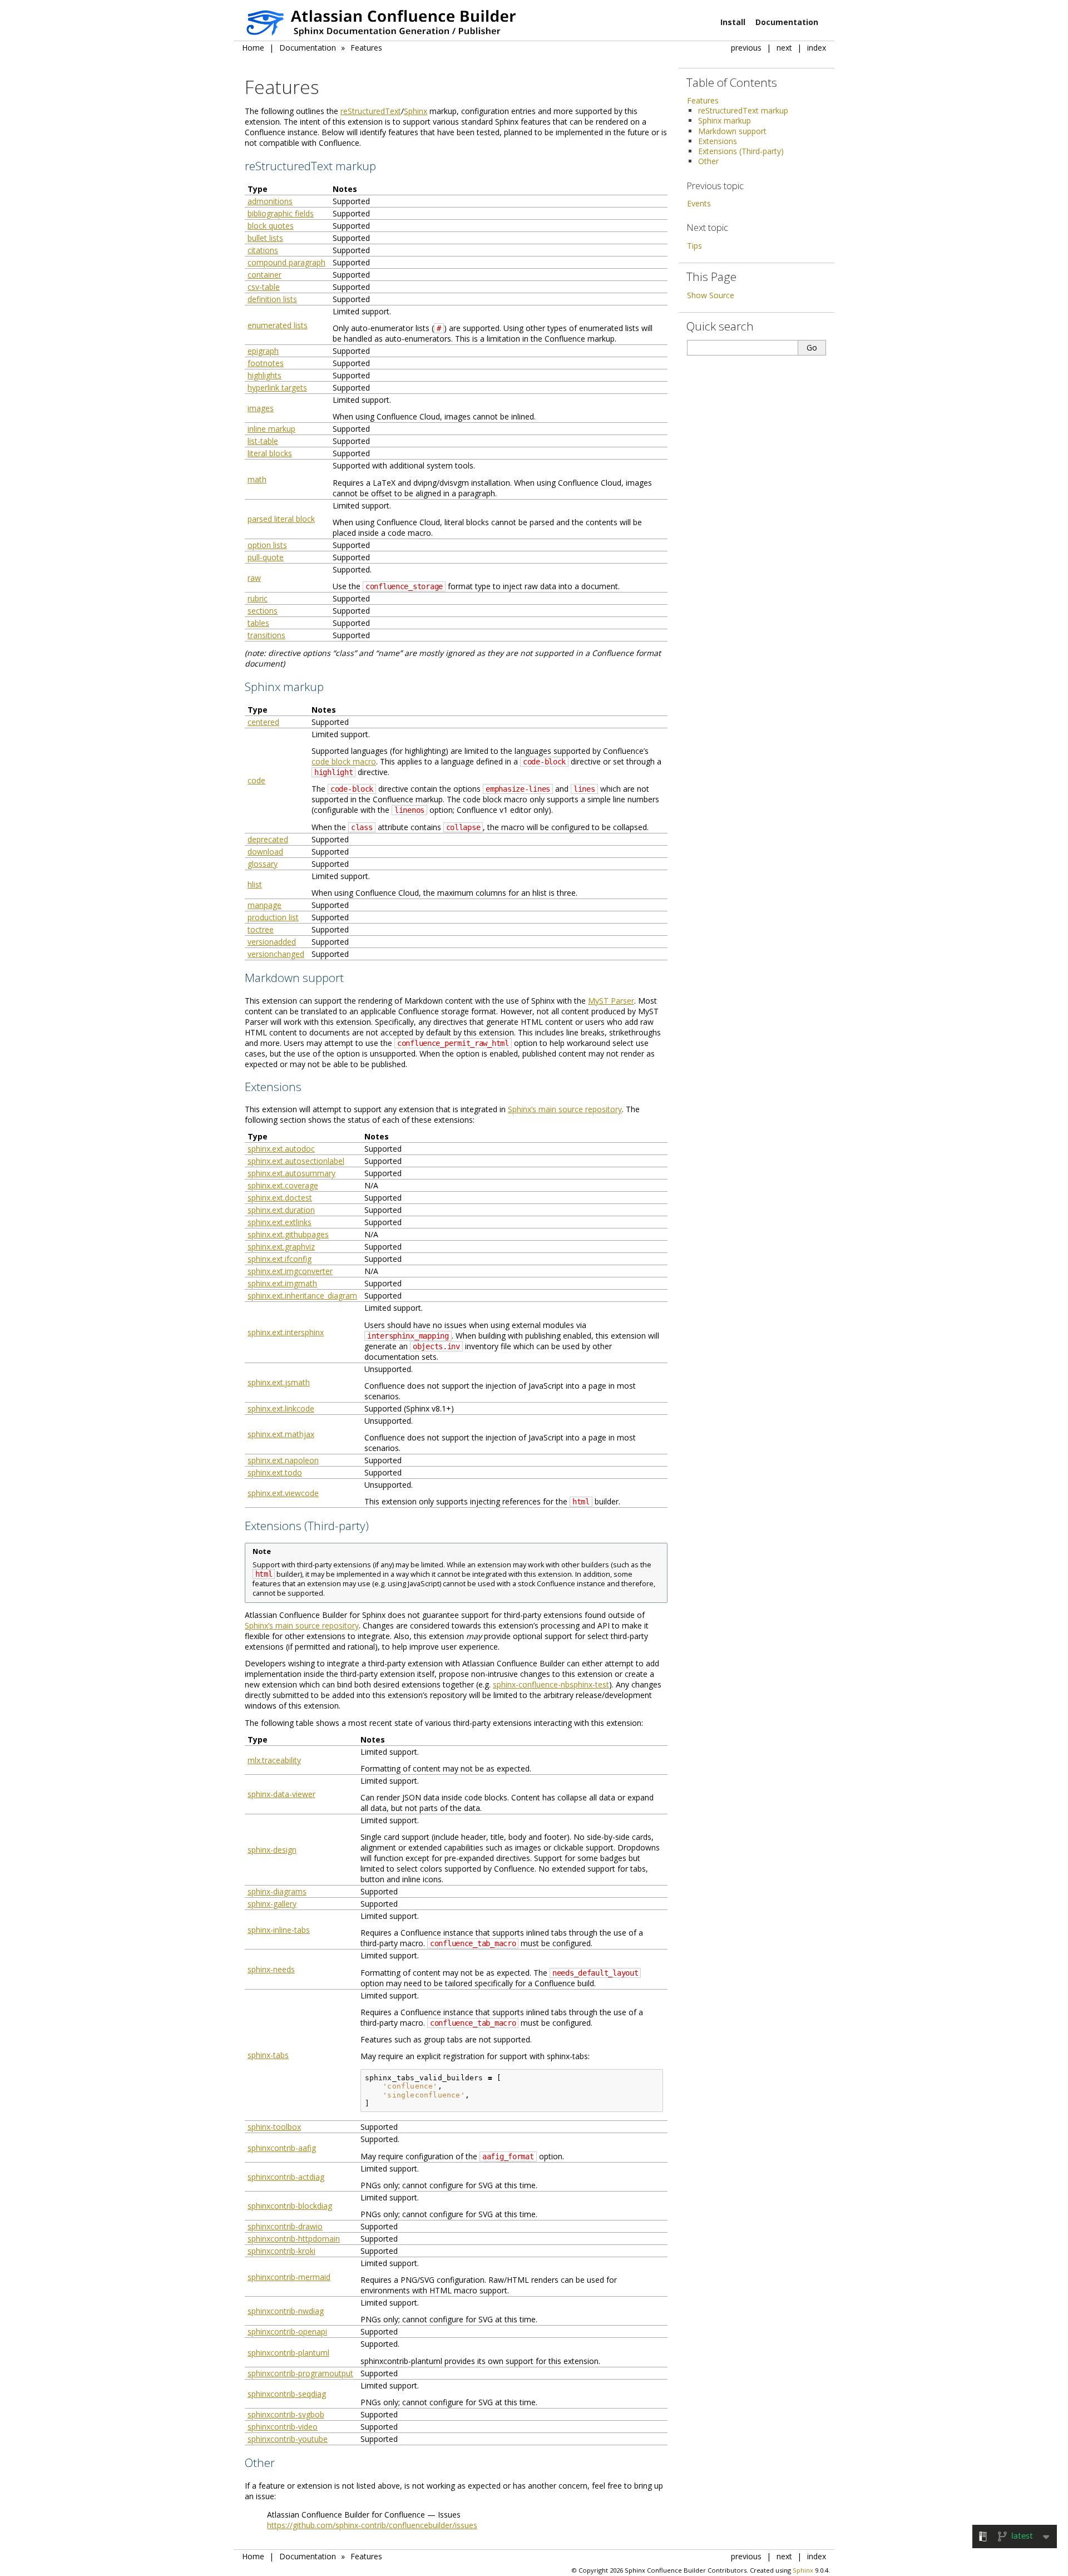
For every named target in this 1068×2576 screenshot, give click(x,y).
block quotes (271, 226)
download (265, 852)
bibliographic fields (281, 213)
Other (708, 161)
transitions (266, 635)
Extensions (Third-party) (741, 151)
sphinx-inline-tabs (279, 1930)
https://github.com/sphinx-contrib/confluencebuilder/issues (372, 2525)
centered (263, 722)
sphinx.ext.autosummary (291, 1173)
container (264, 275)
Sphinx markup (725, 120)
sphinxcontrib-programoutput (300, 2373)
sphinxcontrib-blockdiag (290, 2206)
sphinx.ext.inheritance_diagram (302, 1296)
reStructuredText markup (743, 110)
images (261, 408)
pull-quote (266, 557)
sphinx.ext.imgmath (282, 1283)
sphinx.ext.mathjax (281, 1434)
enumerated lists (278, 325)
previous (746, 48)
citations (263, 250)
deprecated (268, 839)
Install (733, 22)
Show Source (711, 295)
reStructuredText (371, 111)
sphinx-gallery (272, 1904)
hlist (255, 884)
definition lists (272, 299)
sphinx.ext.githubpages (288, 1234)
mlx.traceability (274, 1760)
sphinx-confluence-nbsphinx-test (551, 1684)
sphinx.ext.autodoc (281, 1149)
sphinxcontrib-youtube (288, 2439)
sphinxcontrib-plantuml (288, 2353)
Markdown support (732, 131)
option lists (267, 545)
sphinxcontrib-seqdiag (287, 2394)
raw (254, 578)
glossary (263, 864)
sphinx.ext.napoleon (283, 1460)
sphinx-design (272, 1850)
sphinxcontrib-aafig (282, 2148)
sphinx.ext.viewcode (283, 1493)
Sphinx (416, 111)
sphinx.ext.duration (281, 1210)
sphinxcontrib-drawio (285, 2226)
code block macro (344, 761)
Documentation (787, 22)
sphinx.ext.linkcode (281, 1408)
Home (253, 48)
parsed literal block (281, 519)
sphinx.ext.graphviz (281, 1247)
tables (258, 623)
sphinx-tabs (268, 2055)
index (817, 48)
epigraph (263, 351)
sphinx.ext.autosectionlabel (296, 1161)
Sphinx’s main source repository (565, 1109)
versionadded (272, 942)
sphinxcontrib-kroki (281, 2251)
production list (273, 917)
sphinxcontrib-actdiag (286, 2177)
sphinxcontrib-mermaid (289, 2277)
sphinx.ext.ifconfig (280, 1259)
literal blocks (270, 453)
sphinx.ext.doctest (280, 1198)
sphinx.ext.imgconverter (290, 1271)
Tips (694, 246)
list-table (263, 441)
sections (263, 611)
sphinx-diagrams (277, 1891)
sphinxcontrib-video (283, 2427)
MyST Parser (611, 1001)
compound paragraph (286, 262)
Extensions (718, 141)
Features (366, 48)
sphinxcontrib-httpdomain (294, 2239)
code (256, 780)
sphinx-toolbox (274, 2127)
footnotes (266, 363)
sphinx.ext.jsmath (279, 1382)
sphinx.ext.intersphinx (286, 1332)
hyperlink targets (277, 388)
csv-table (264, 287)
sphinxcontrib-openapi (287, 2331)
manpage (264, 905)
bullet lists (265, 238)
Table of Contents (732, 82)
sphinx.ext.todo (275, 1472)
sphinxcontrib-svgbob (286, 2414)
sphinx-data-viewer (281, 1794)
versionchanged (276, 954)
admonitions (270, 201)
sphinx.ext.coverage (283, 1185)
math (257, 479)
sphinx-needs (271, 1969)
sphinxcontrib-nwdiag (286, 2311)
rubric (258, 598)
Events (699, 203)
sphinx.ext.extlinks (280, 1222)
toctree (261, 929)
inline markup (271, 429)
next (784, 48)
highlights (264, 375)
